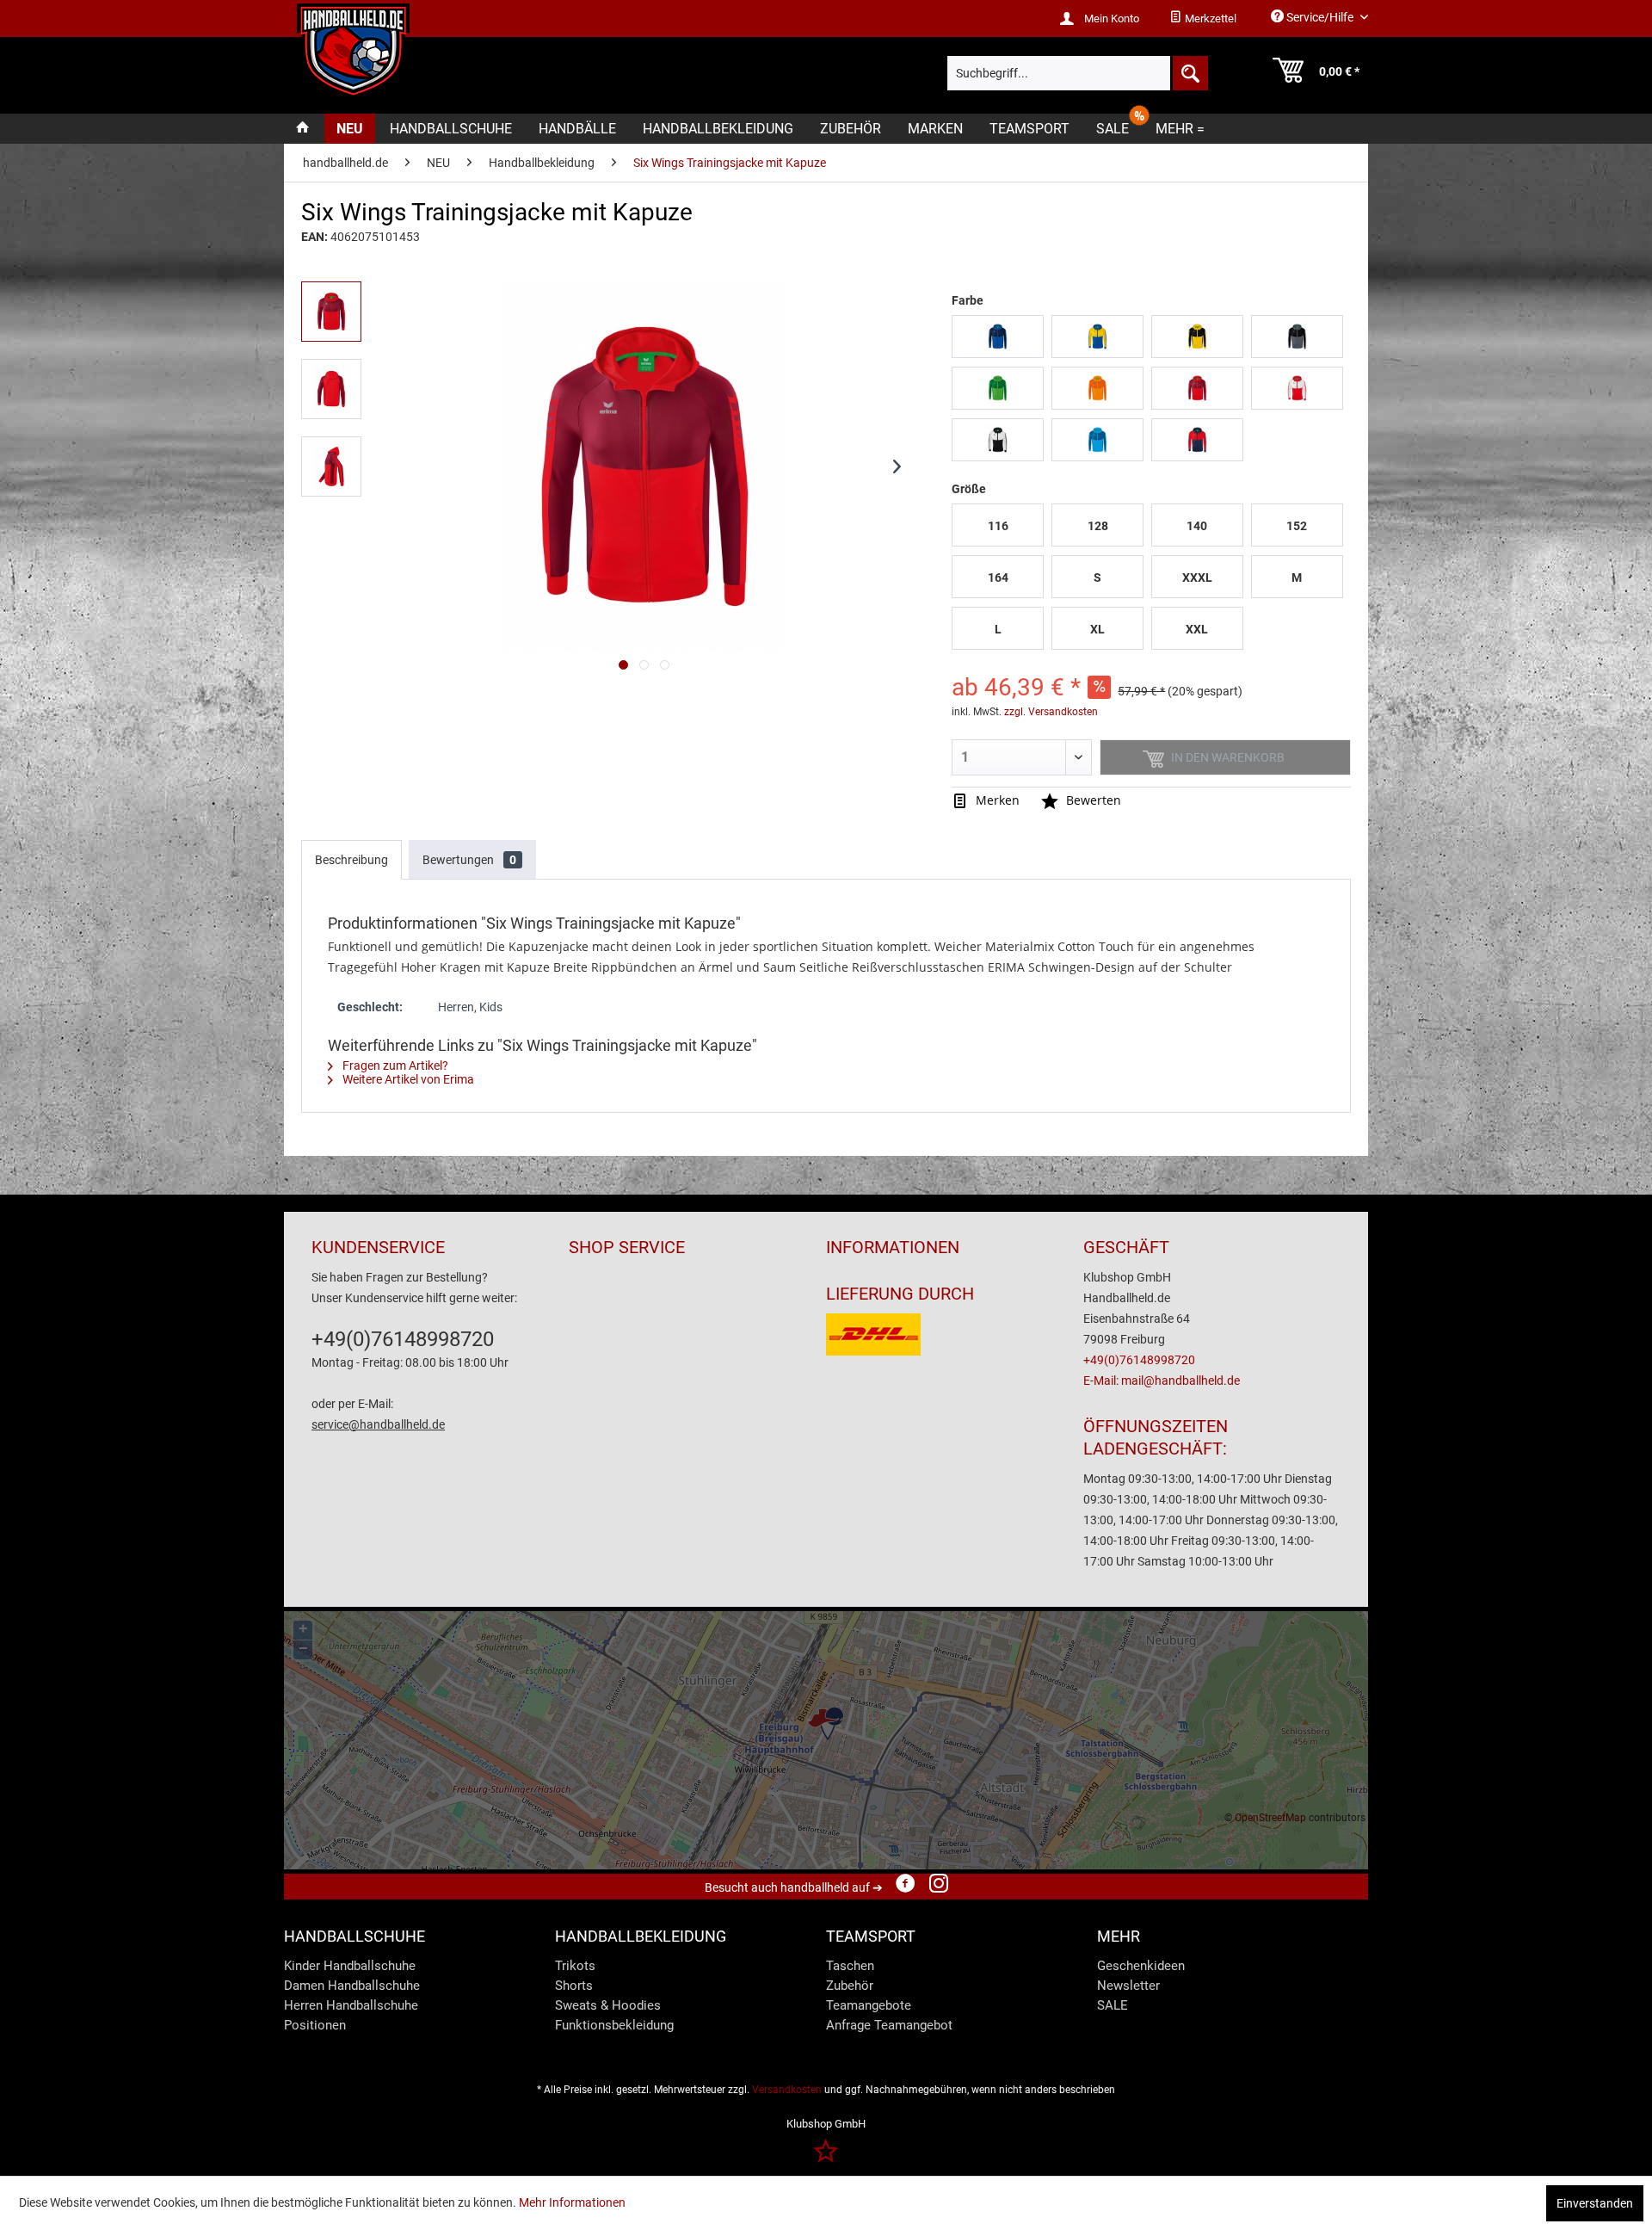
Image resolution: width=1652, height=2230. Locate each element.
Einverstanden (1595, 2203)
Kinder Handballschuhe (350, 1966)
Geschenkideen (1141, 1966)
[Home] (303, 129)
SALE (1113, 2005)
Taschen (850, 1966)
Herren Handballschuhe (351, 2005)
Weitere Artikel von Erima (407, 1079)
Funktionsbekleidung (614, 2025)
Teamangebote (869, 2005)
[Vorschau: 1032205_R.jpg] (331, 389)
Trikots (575, 1966)
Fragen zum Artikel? (394, 1066)
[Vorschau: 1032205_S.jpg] (331, 466)
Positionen (315, 2025)
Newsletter (1128, 1986)
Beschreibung (351, 860)
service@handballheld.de (378, 1424)
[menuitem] (1203, 19)
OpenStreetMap (1270, 1818)
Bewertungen (469, 860)
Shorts (574, 1986)
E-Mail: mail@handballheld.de (1162, 1381)
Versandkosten (787, 2090)
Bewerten (1092, 800)
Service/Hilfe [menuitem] (1320, 17)
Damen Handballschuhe (352, 1986)
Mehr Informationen (572, 2202)
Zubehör (850, 1986)
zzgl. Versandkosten (1051, 712)
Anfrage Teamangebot (889, 2025)
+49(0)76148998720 (403, 1339)
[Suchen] (1189, 73)
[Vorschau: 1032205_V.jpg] (331, 312)
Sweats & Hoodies (608, 2005)
